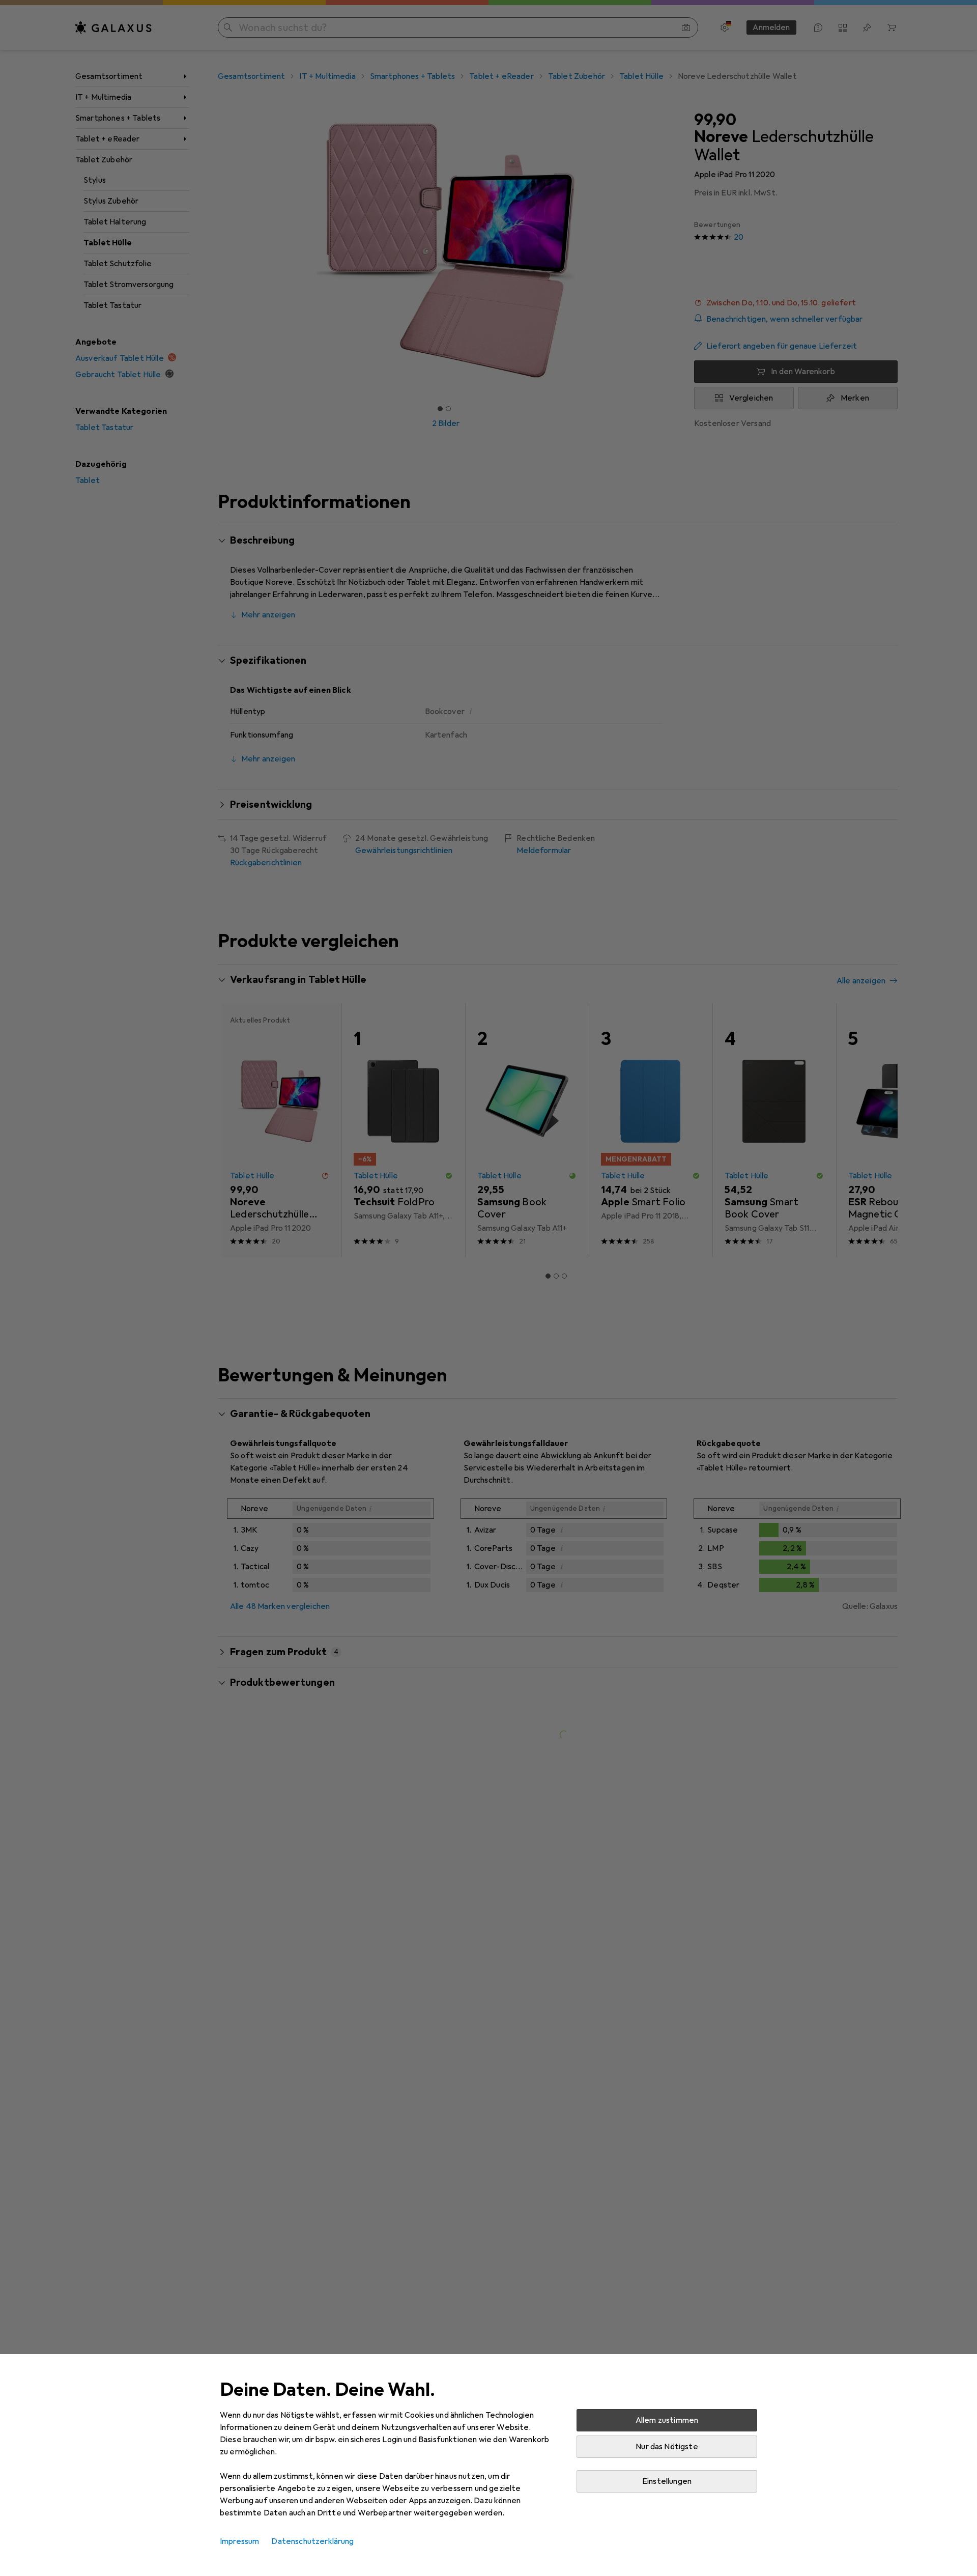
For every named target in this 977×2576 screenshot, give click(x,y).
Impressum (239, 2541)
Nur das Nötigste (667, 2447)
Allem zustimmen (667, 2420)
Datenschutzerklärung (312, 2541)
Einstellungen (667, 2481)
